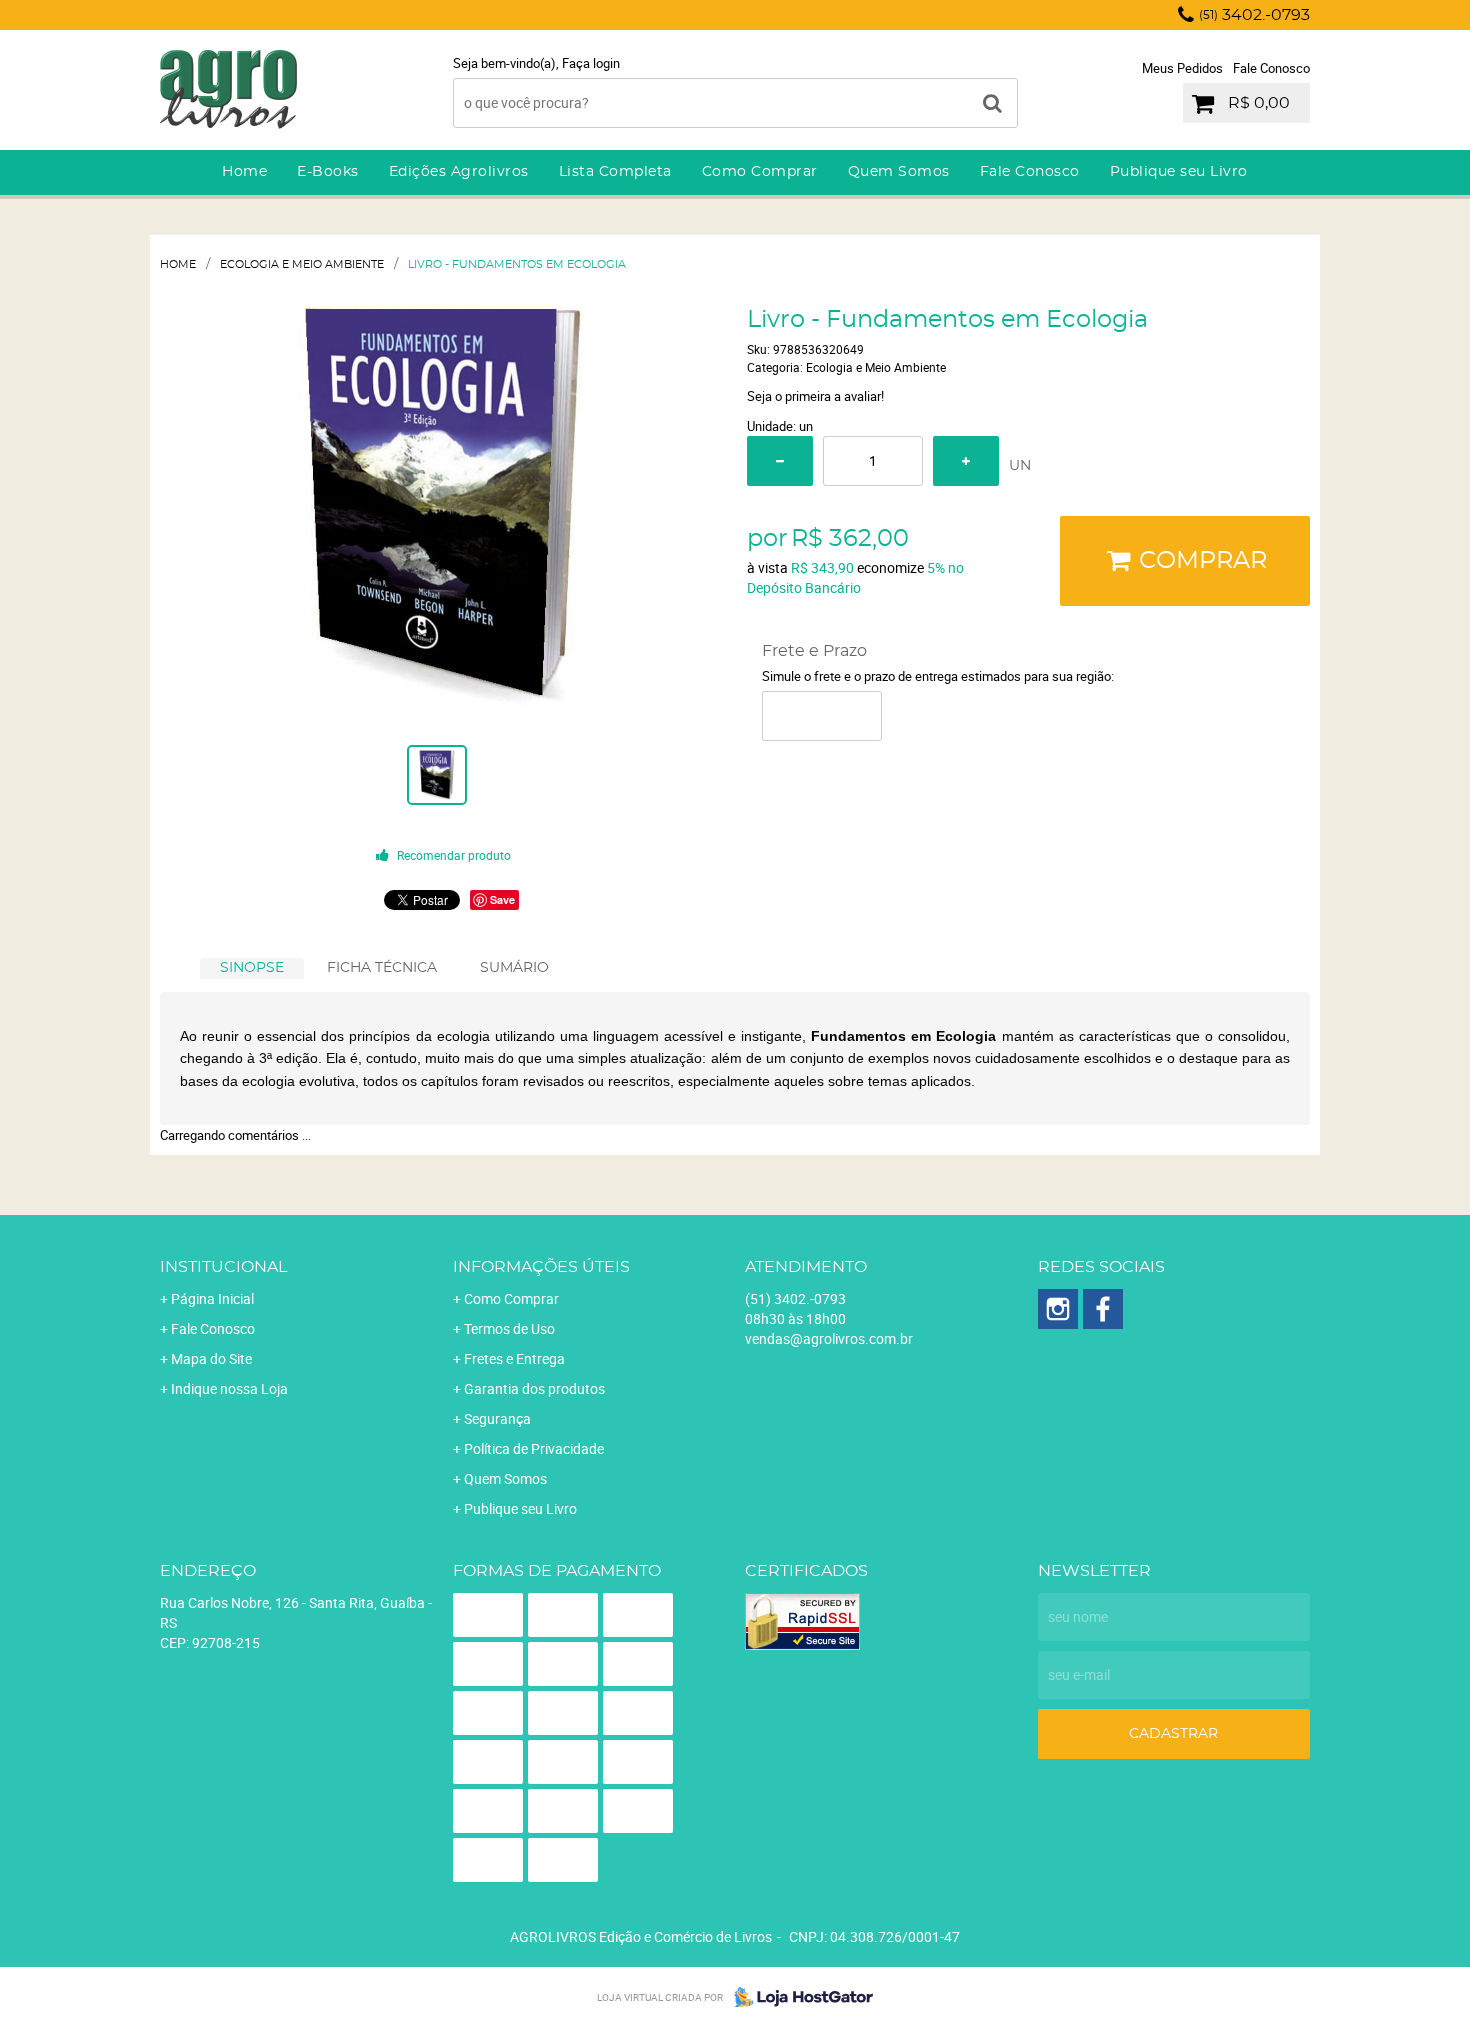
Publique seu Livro (1179, 172)
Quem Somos (899, 172)
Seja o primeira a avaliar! (815, 396)
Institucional (223, 1267)
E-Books (328, 172)
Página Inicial (212, 1298)
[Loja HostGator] (798, 1997)
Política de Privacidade (534, 1448)
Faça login (591, 63)
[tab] (252, 968)
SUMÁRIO (514, 968)
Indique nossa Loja (229, 1388)
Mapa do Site (211, 1358)
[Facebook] (1103, 1309)
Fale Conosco (1271, 68)
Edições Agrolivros (459, 172)
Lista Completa (615, 172)
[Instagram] (1058, 1309)
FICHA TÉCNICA (382, 968)
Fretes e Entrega (514, 1358)
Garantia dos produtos (534, 1388)
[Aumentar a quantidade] (966, 461)
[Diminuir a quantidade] (780, 461)
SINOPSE (252, 968)
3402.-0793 (1254, 15)
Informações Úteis (541, 1267)
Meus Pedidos (1182, 68)
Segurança (497, 1418)
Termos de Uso (509, 1328)
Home (244, 172)
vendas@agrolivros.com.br (829, 1338)
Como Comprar (760, 172)
